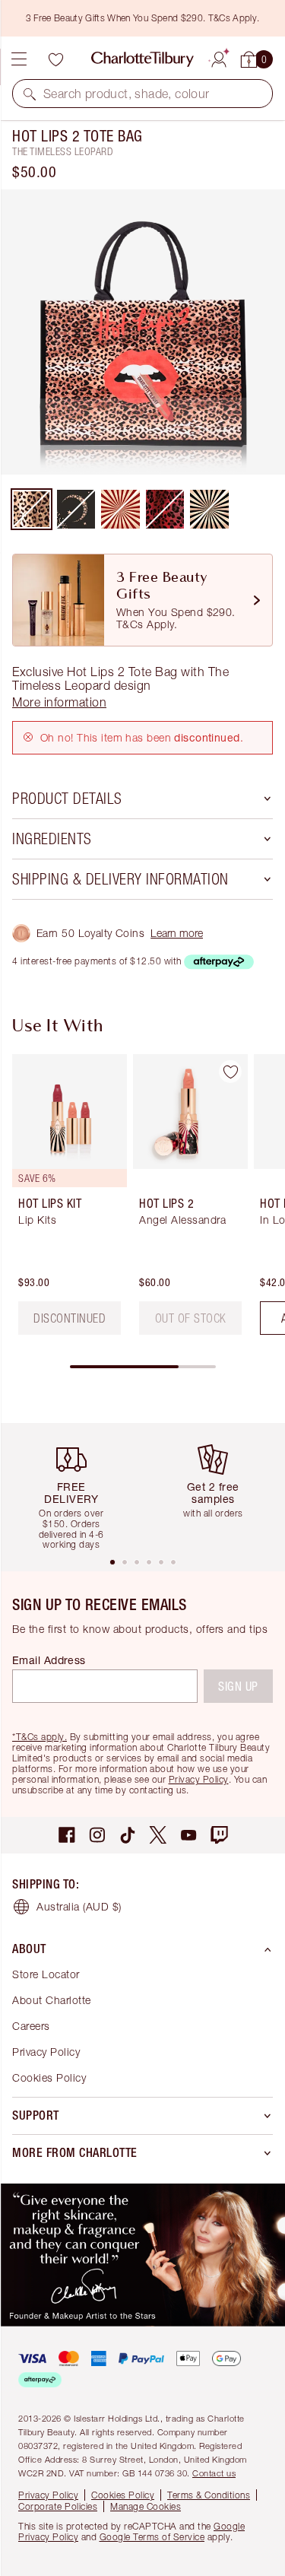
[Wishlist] (55, 59)
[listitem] (142, 332)
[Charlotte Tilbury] (142, 59)
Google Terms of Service (152, 2537)
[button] (30, 94)
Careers (31, 2026)
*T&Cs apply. (40, 1737)
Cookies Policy (49, 2077)
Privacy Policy (199, 1779)
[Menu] (19, 59)
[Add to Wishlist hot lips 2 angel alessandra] (230, 1072)
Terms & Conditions (209, 2495)
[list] (142, 332)
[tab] (112, 1562)
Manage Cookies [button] (146, 2506)
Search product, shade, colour (127, 94)
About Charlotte (52, 2000)
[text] (191, 1318)
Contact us (214, 2473)
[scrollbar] (143, 1367)
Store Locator (46, 1974)
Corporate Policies (58, 2506)
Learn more (177, 933)
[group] (65, 1201)
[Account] (219, 57)
